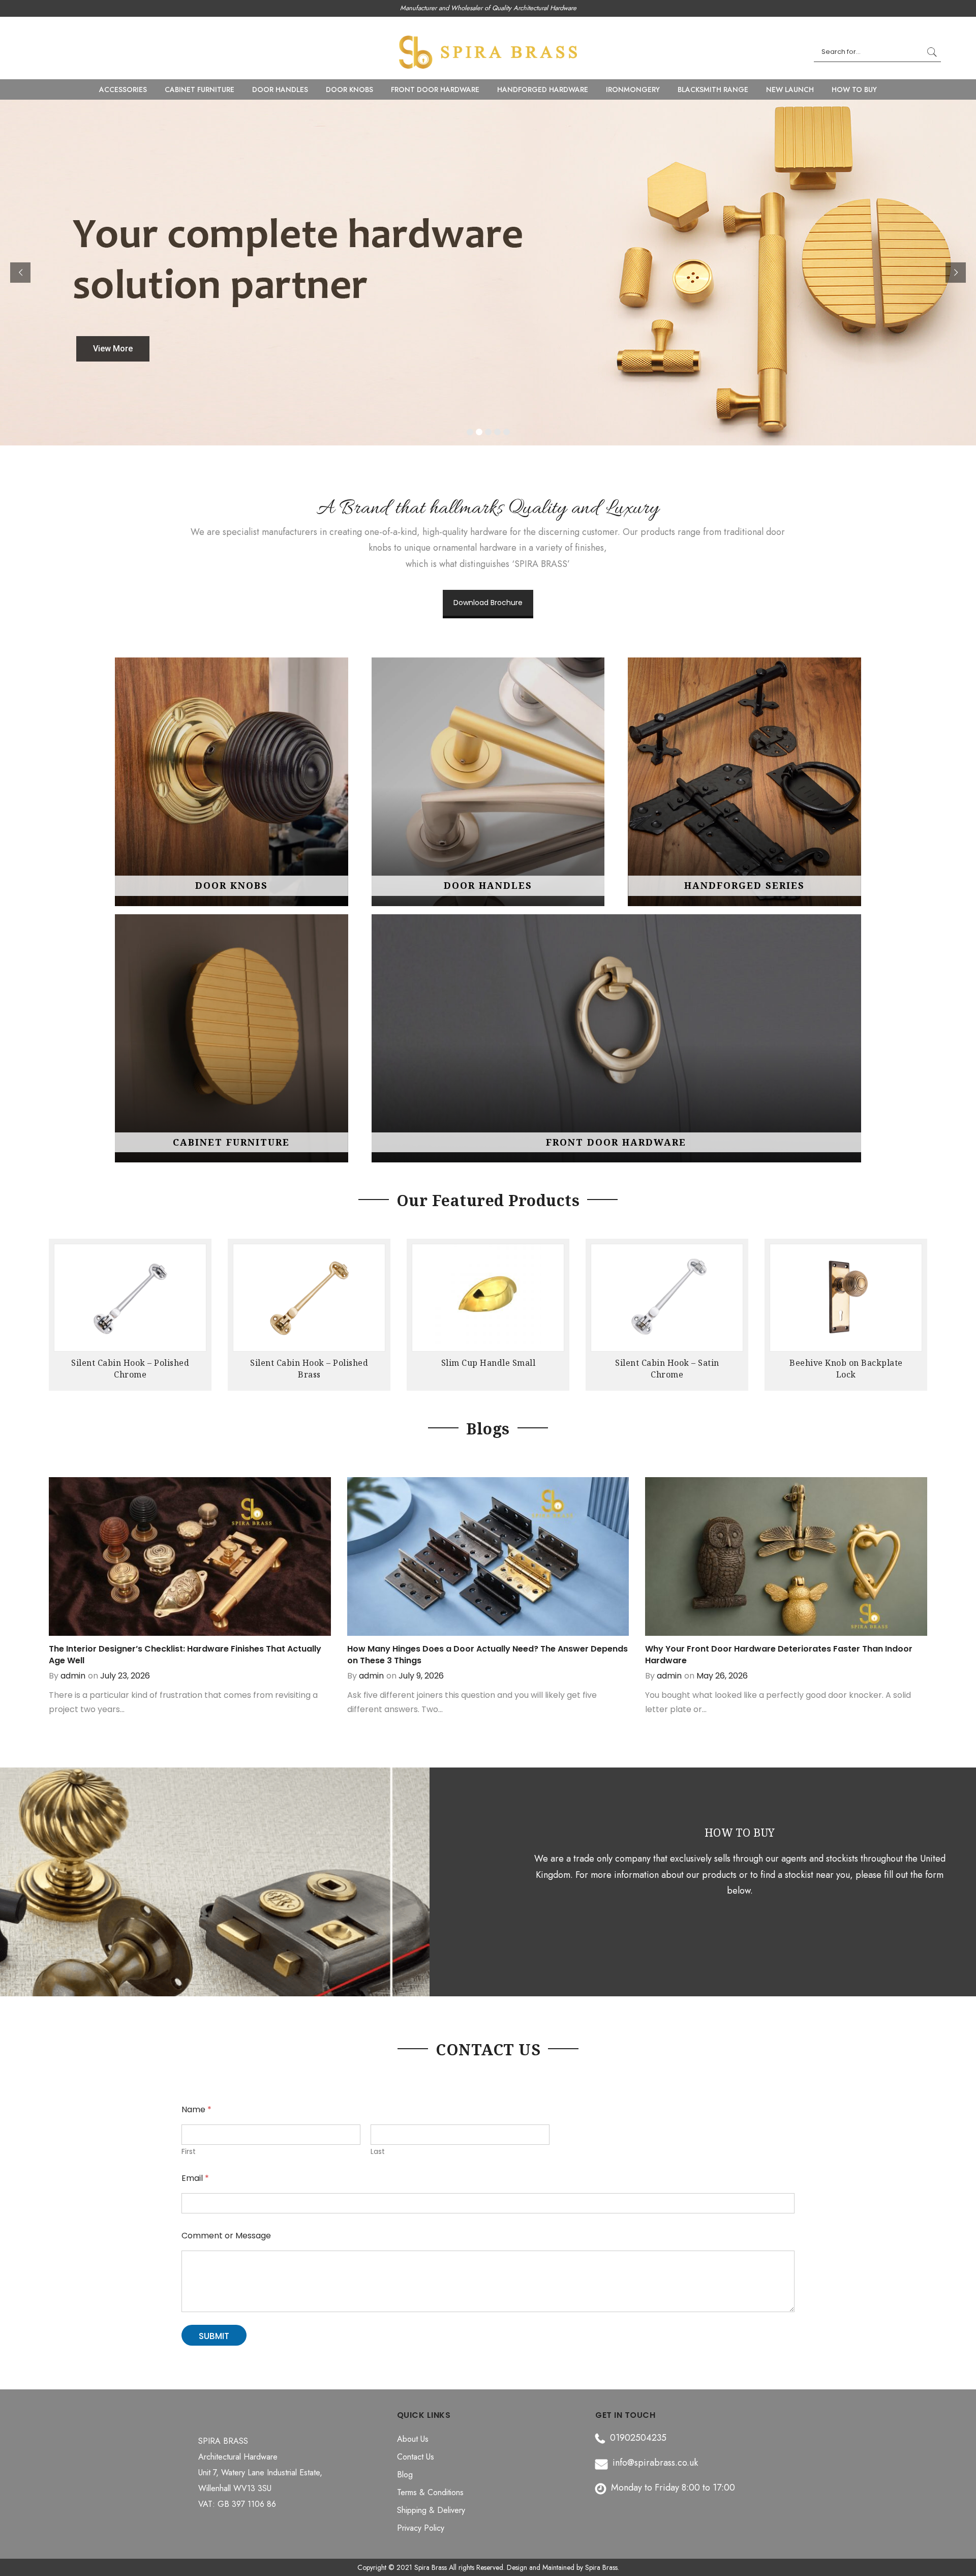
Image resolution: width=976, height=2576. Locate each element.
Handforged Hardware (543, 89)
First (189, 2152)
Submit (214, 2336)
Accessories (123, 89)
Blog (405, 2475)
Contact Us (416, 2457)
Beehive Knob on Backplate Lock (667, 1369)
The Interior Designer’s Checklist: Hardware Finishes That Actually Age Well (185, 1655)
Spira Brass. (602, 2567)
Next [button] (918, 1310)
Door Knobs (349, 89)
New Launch (790, 89)
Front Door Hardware (435, 89)
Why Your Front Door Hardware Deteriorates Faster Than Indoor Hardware (779, 1655)
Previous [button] (58, 1310)
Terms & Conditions (430, 2492)
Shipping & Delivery (431, 2510)
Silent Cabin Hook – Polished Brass (130, 1369)
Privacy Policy (421, 2528)
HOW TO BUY (854, 89)
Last (378, 2152)
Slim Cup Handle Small (310, 1363)
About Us (413, 2439)
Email (195, 2178)
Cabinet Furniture (200, 89)
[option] (130, 1317)
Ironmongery (633, 89)
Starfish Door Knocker (846, 1363)
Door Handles (280, 89)
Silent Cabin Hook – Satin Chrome (488, 1369)
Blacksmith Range (713, 89)
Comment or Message (226, 2236)
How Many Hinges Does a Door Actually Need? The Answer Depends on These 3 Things (487, 1655)
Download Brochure (488, 603)
